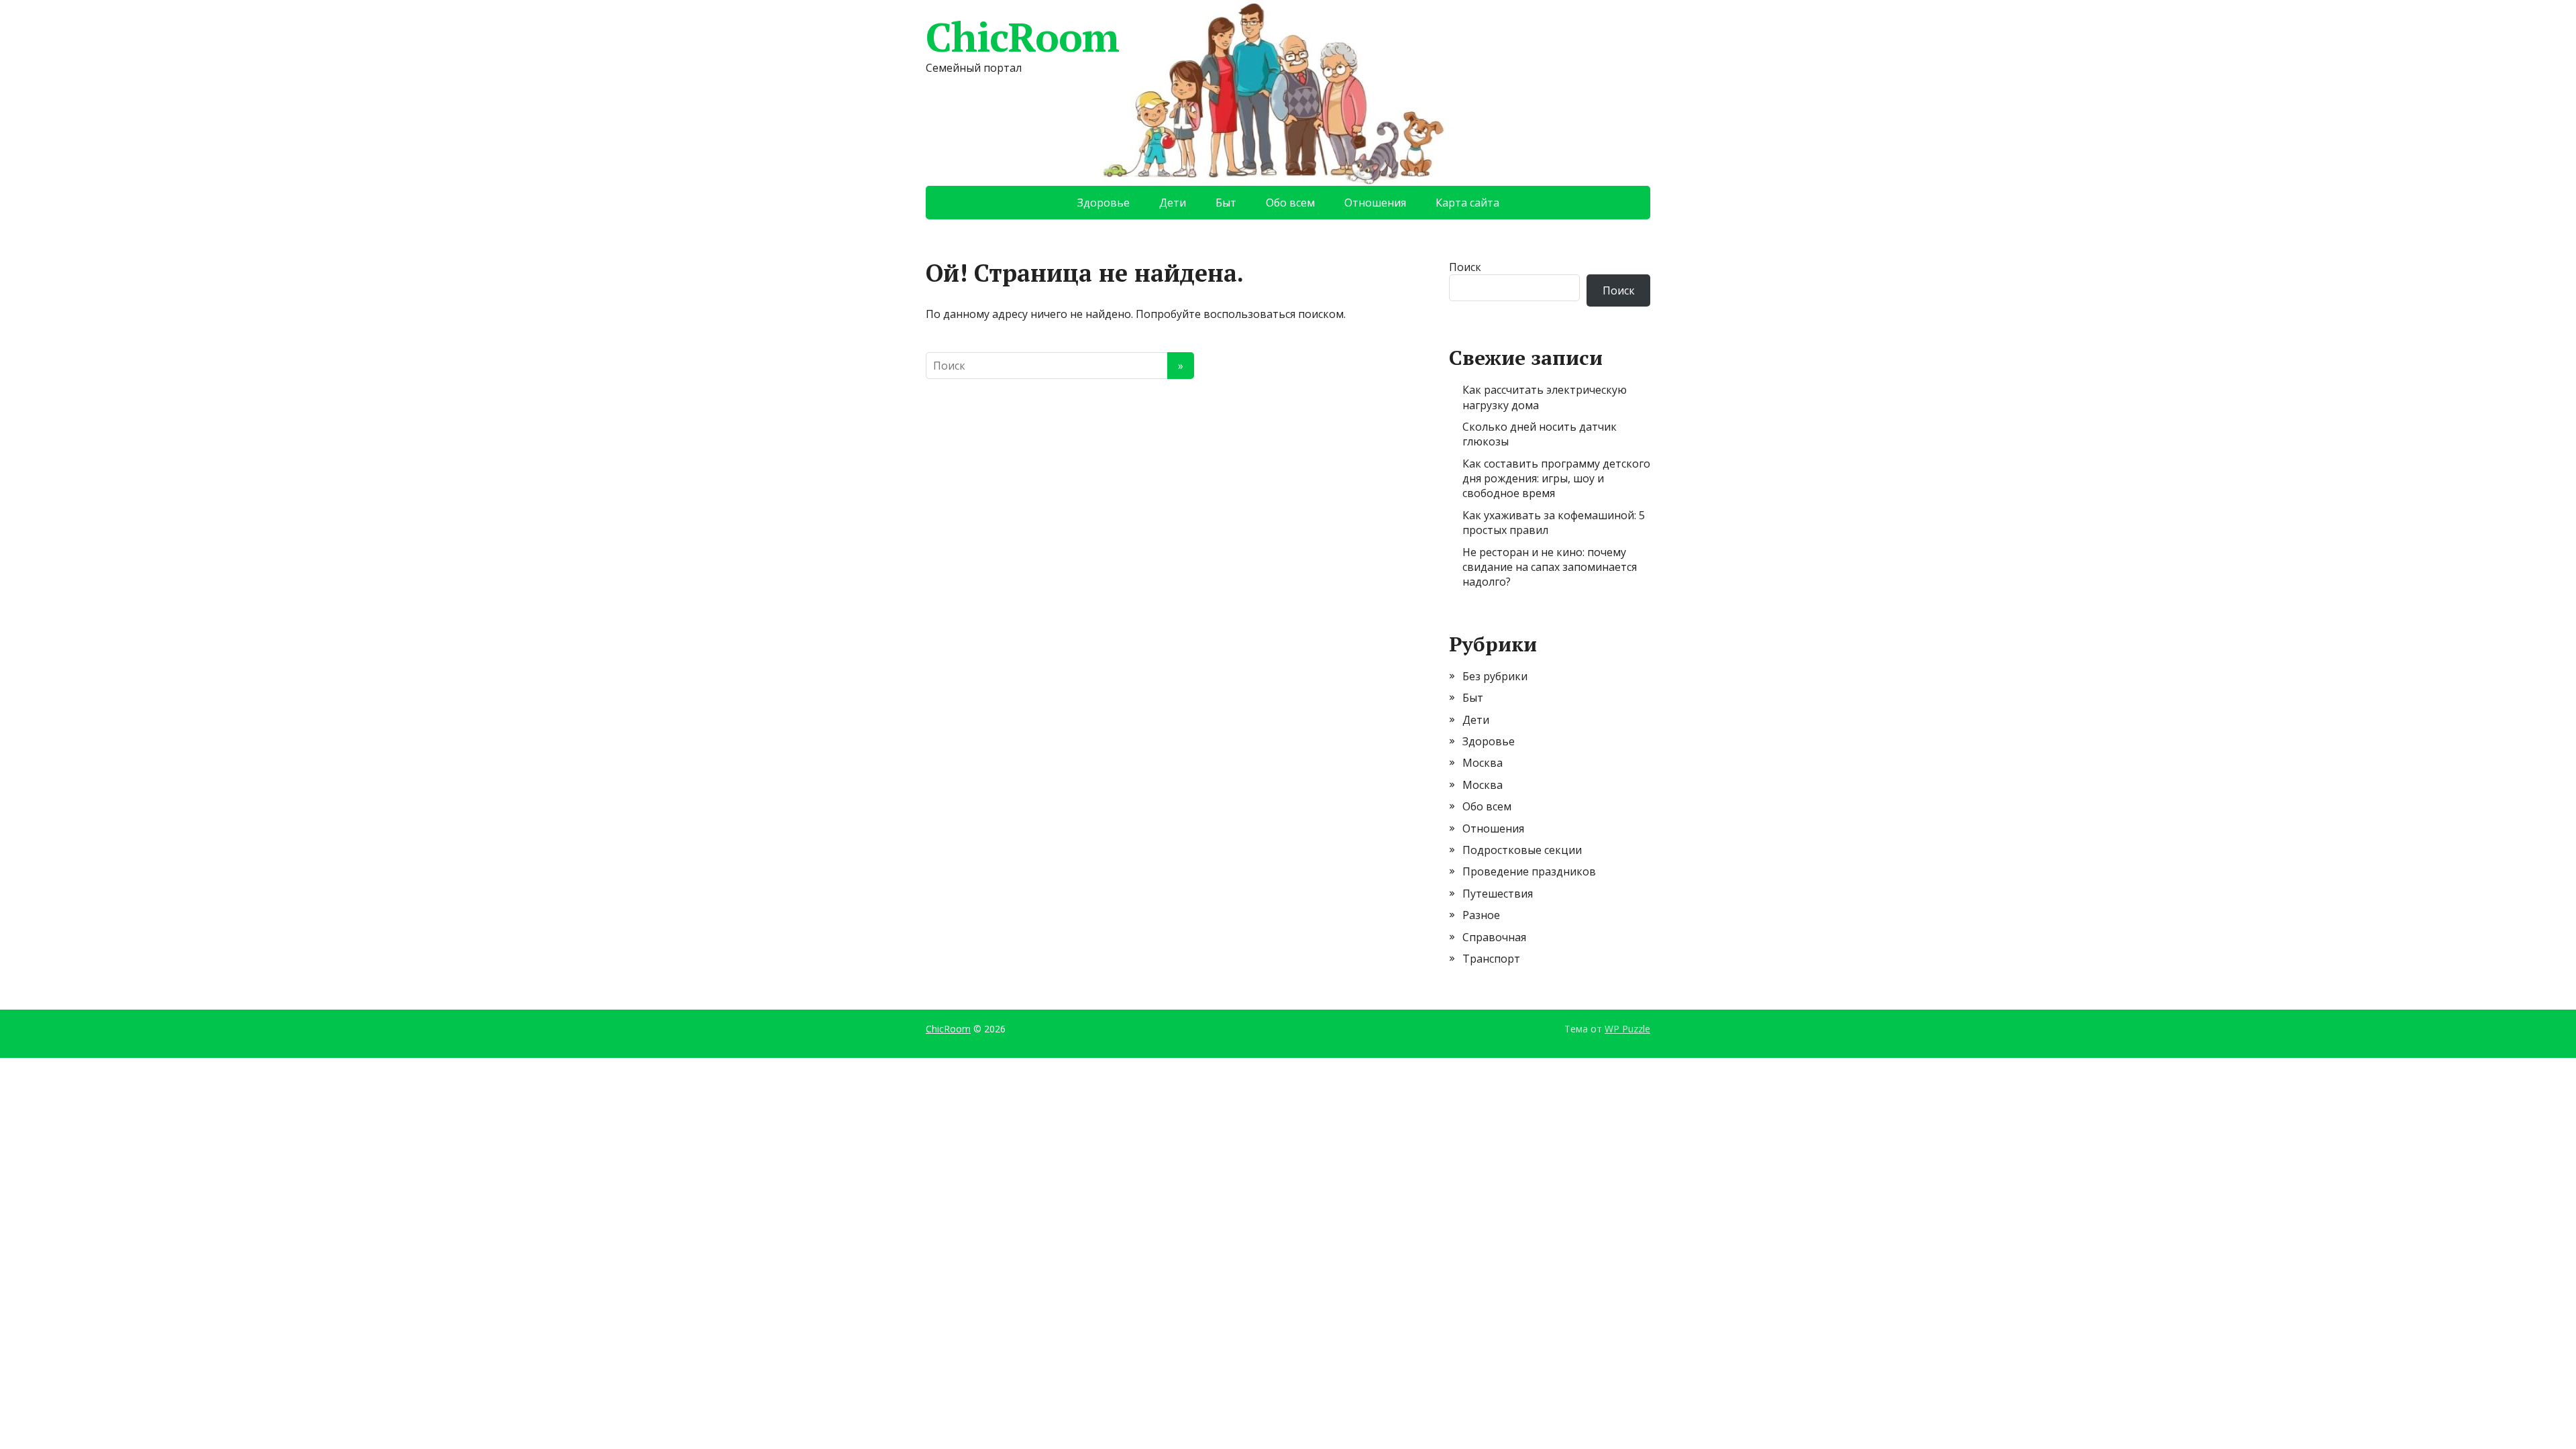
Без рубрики (1495, 676)
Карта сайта (1467, 203)
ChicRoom (1022, 37)
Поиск (1465, 267)
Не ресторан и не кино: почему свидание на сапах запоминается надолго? (1550, 567)
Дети (1173, 203)
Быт (1226, 203)
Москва (1483, 763)
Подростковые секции (1522, 850)
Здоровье (1104, 203)
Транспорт (1491, 959)
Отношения (1375, 203)
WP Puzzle (1627, 1029)
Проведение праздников (1529, 871)
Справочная (1494, 937)
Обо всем (1290, 203)
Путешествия (1498, 894)
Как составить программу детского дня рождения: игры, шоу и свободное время (1556, 479)
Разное (1481, 915)
